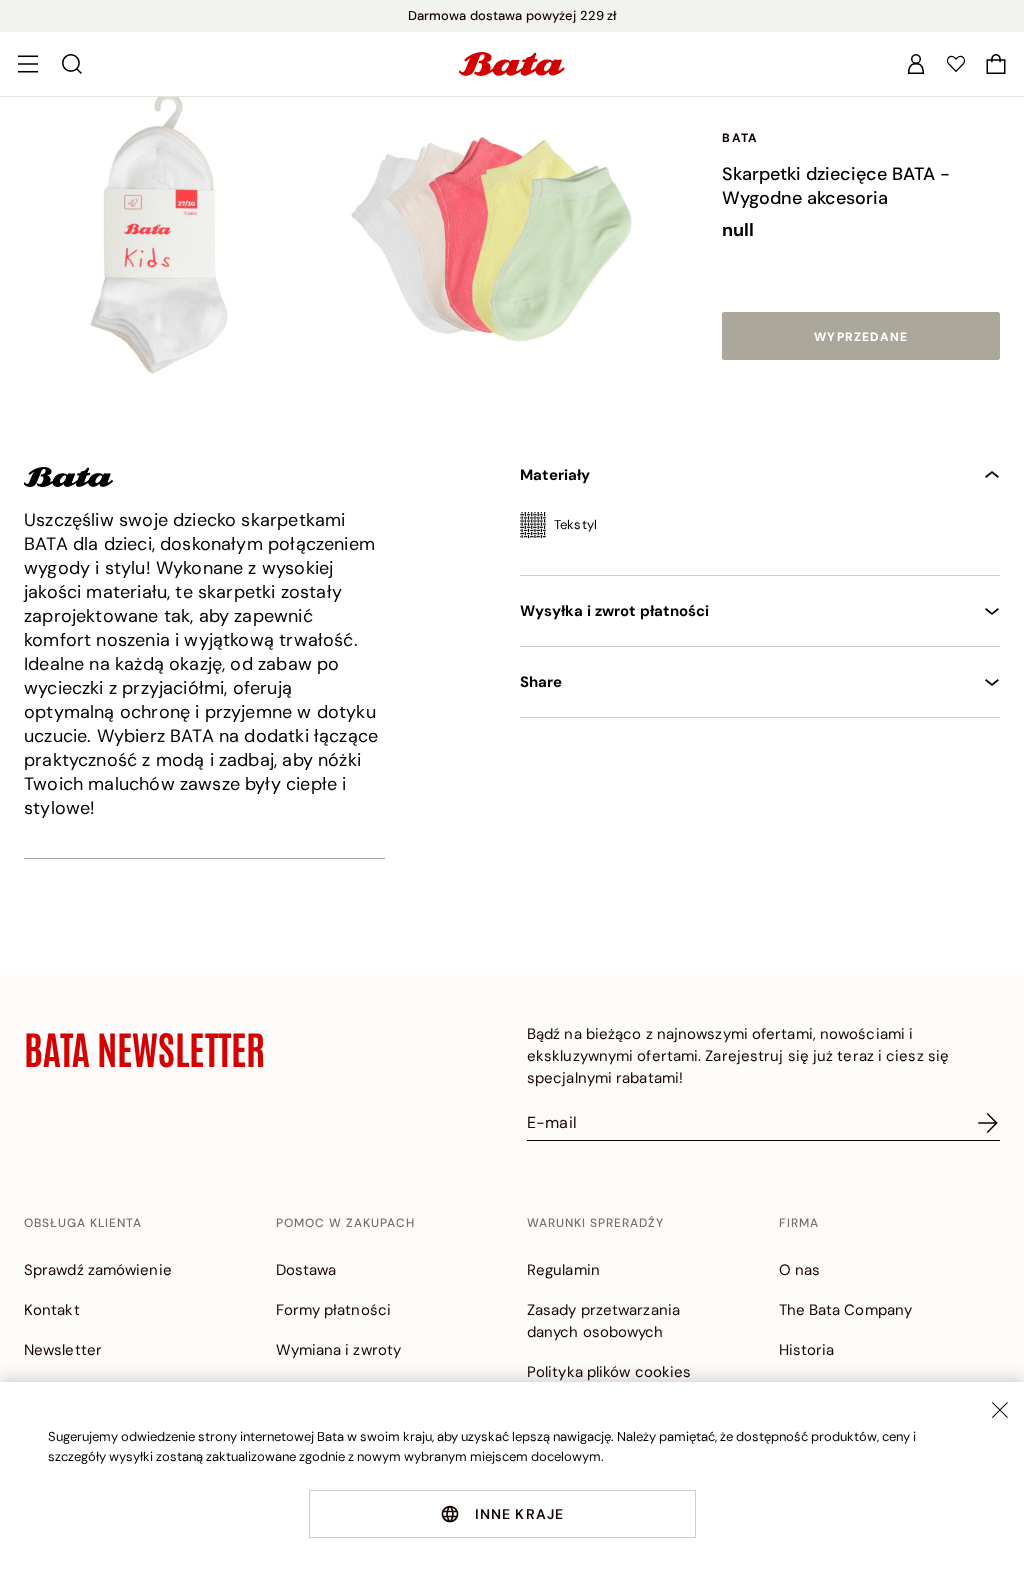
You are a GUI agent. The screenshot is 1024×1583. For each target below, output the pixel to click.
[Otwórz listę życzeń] (956, 64)
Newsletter (63, 1350)
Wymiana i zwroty (339, 1350)
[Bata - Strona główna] (512, 64)
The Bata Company (846, 1310)
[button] (996, 64)
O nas (800, 1270)
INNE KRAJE (520, 1514)
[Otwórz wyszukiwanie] (72, 64)
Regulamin (563, 1270)
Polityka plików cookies (609, 1372)
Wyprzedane (861, 337)
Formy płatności (334, 1310)
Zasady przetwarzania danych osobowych (603, 1321)
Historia (807, 1350)
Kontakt (52, 1310)
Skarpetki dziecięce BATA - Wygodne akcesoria (836, 186)
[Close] (1000, 1410)
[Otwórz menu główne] (28, 64)
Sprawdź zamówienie (98, 1270)
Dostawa (306, 1270)
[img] (760, 531)
